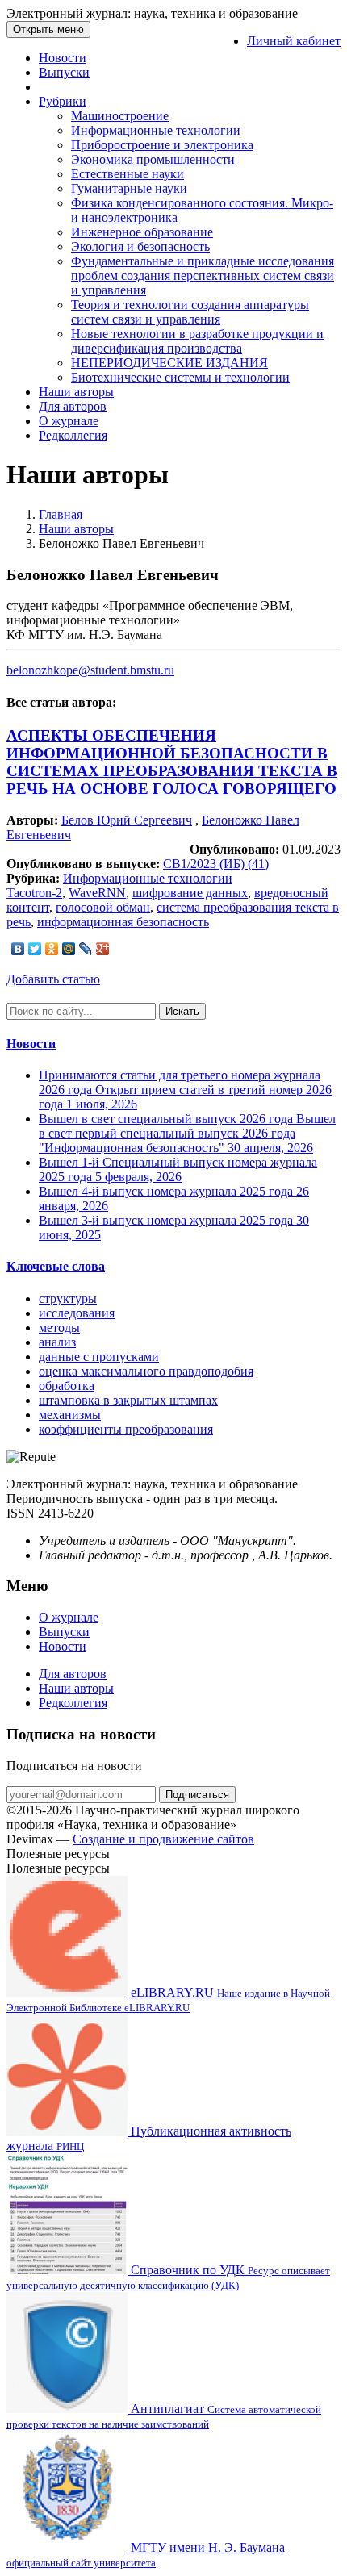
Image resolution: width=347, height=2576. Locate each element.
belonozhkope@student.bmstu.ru (90, 670)
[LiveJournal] (86, 949)
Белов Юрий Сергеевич (127, 820)
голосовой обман (103, 907)
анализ (57, 1342)
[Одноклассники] (52, 949)
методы (59, 1328)
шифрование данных (190, 893)
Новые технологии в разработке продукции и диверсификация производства (197, 341)
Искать (182, 1011)
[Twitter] (35, 949)
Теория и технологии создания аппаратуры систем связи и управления (190, 312)
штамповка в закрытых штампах (128, 1400)
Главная (61, 514)
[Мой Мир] (69, 949)
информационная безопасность (123, 922)
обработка (67, 1386)
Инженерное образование (142, 232)
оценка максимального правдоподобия (146, 1371)
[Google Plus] (103, 949)
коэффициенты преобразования (126, 1429)
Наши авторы (76, 392)
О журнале (69, 421)
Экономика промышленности (153, 159)
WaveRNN (97, 893)
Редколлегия (73, 435)
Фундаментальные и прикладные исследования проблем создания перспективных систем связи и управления (203, 276)
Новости (63, 58)
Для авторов (73, 406)
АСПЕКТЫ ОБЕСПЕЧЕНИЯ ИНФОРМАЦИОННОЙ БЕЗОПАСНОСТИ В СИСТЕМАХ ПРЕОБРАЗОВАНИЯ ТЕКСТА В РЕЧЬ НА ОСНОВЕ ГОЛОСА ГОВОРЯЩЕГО (172, 762)
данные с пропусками (99, 1357)
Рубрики (63, 101)
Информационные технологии (156, 130)
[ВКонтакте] (18, 949)
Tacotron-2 (34, 893)
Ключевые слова (56, 1266)
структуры (68, 1298)
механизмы (70, 1415)
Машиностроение (120, 116)
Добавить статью (53, 979)
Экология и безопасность (140, 246)
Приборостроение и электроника (162, 145)
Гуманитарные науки (129, 188)
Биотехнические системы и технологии (180, 377)
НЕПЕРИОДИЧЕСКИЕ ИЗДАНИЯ (169, 363)
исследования (77, 1313)
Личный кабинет (294, 41)
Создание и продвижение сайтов (163, 1839)
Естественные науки (128, 174)
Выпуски (64, 72)
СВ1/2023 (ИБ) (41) (216, 864)
